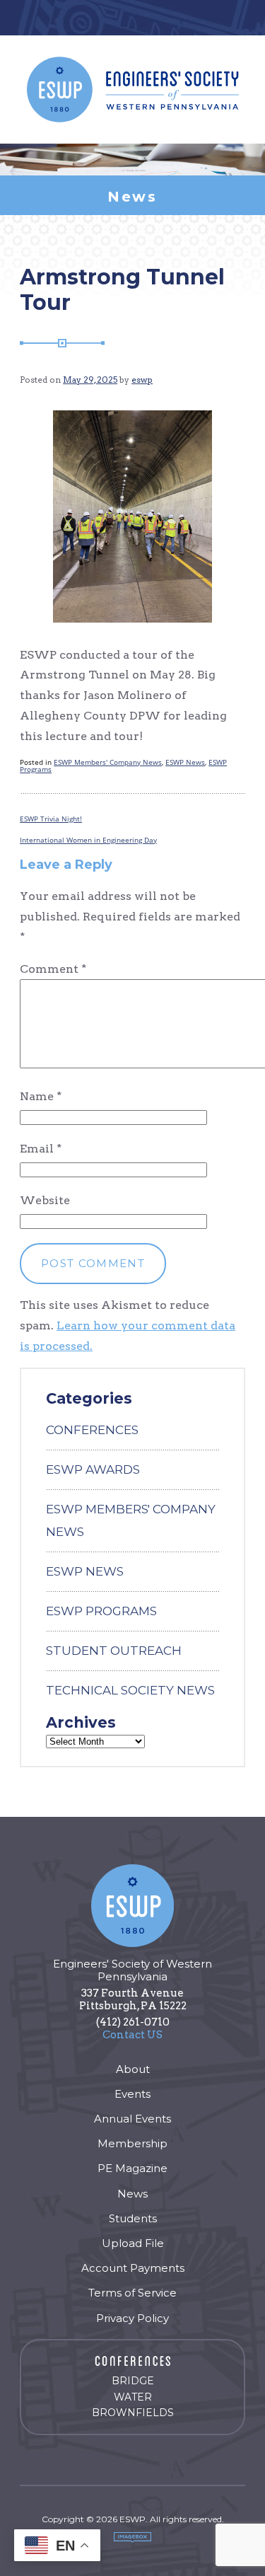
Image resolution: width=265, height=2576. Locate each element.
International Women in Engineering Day (88, 840)
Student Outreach (114, 1651)
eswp (142, 380)
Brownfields (133, 2413)
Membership (132, 2143)
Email (41, 1149)
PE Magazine (132, 2168)
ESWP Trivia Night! (51, 819)
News (132, 2194)
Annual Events (132, 2119)
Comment (53, 969)
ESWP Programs (101, 1611)
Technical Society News (130, 1690)
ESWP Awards (93, 1469)
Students (133, 2218)
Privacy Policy (132, 2318)
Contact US (132, 2035)
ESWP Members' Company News (108, 762)
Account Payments (133, 2268)
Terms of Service (132, 2293)
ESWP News (185, 762)
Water (133, 2397)
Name (41, 1096)
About (133, 2069)
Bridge (133, 2381)
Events (132, 2094)
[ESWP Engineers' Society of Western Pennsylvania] (133, 89)
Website (45, 1200)
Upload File (133, 2243)
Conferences (92, 1430)
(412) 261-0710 (133, 2022)
